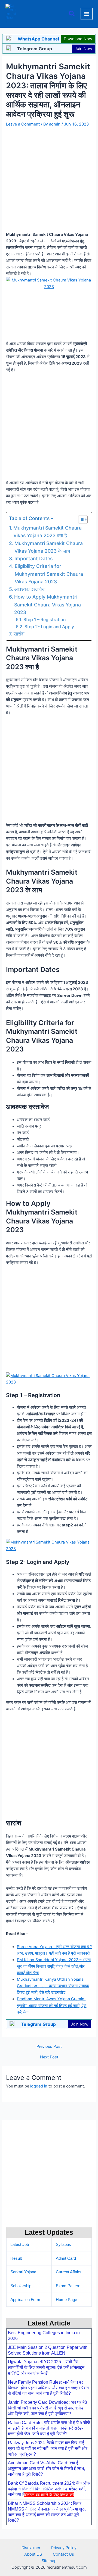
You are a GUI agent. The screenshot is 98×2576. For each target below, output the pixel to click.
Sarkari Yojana (23, 2272)
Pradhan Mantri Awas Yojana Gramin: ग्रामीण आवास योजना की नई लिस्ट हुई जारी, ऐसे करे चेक (52, 2005)
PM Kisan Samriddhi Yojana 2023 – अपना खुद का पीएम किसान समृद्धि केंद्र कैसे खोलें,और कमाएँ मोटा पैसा (54, 1966)
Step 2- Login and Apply (49, 627)
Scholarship (21, 2286)
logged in (39, 2086)
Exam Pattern (68, 2286)
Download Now (78, 39)
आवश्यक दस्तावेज (30, 589)
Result (16, 2258)
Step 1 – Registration (45, 620)
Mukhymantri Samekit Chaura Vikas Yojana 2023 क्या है (48, 532)
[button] (72, 14)
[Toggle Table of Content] (80, 519)
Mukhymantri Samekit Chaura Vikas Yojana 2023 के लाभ (49, 547)
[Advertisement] (49, 2536)
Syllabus (63, 2245)
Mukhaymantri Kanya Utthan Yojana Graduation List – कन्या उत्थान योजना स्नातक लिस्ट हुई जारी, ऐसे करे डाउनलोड (53, 1986)
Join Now (83, 49)
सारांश (19, 634)
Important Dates (33, 558)
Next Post (49, 2057)
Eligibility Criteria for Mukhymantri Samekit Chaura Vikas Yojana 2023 (49, 574)
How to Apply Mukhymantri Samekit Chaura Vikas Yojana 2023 (48, 605)
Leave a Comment (23, 124)
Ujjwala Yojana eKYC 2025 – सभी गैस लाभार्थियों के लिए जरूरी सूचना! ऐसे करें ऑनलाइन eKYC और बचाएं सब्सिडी (46, 2367)
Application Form (25, 2300)
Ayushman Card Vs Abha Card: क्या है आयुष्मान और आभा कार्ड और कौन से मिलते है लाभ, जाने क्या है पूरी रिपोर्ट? (46, 2469)
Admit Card (66, 2258)
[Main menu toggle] (87, 14)
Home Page (66, 2300)
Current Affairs (69, 2272)
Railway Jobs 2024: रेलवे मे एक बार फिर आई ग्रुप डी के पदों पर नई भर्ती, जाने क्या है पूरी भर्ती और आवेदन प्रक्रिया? (48, 2448)
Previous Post (49, 2047)
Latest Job (20, 2245)
